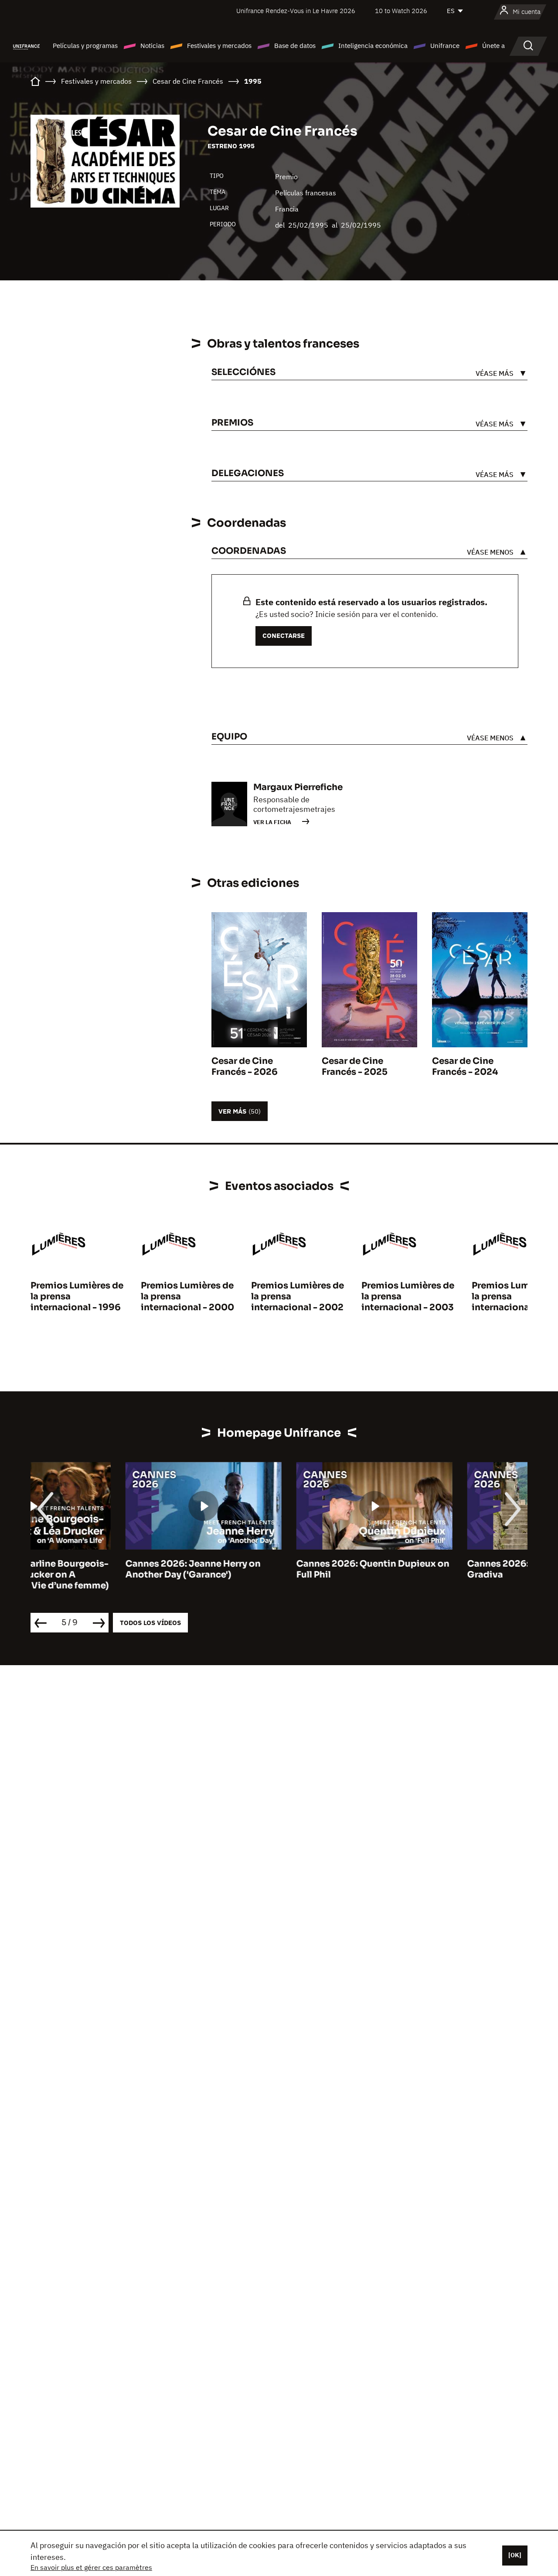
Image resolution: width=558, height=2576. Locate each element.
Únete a (493, 46)
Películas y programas (85, 46)
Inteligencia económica (373, 46)
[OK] (515, 2555)
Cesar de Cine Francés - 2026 (245, 1067)
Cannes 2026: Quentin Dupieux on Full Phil (278, 1569)
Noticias (152, 46)
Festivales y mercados (219, 46)
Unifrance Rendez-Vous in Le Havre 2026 (296, 11)
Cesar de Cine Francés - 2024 (465, 1067)
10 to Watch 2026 (401, 11)
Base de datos (295, 46)
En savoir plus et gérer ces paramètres (91, 2567)
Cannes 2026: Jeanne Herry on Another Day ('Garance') (98, 1569)
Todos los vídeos (150, 1623)
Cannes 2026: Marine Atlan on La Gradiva (445, 1569)
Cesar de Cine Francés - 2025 (355, 1067)
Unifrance (445, 46)
